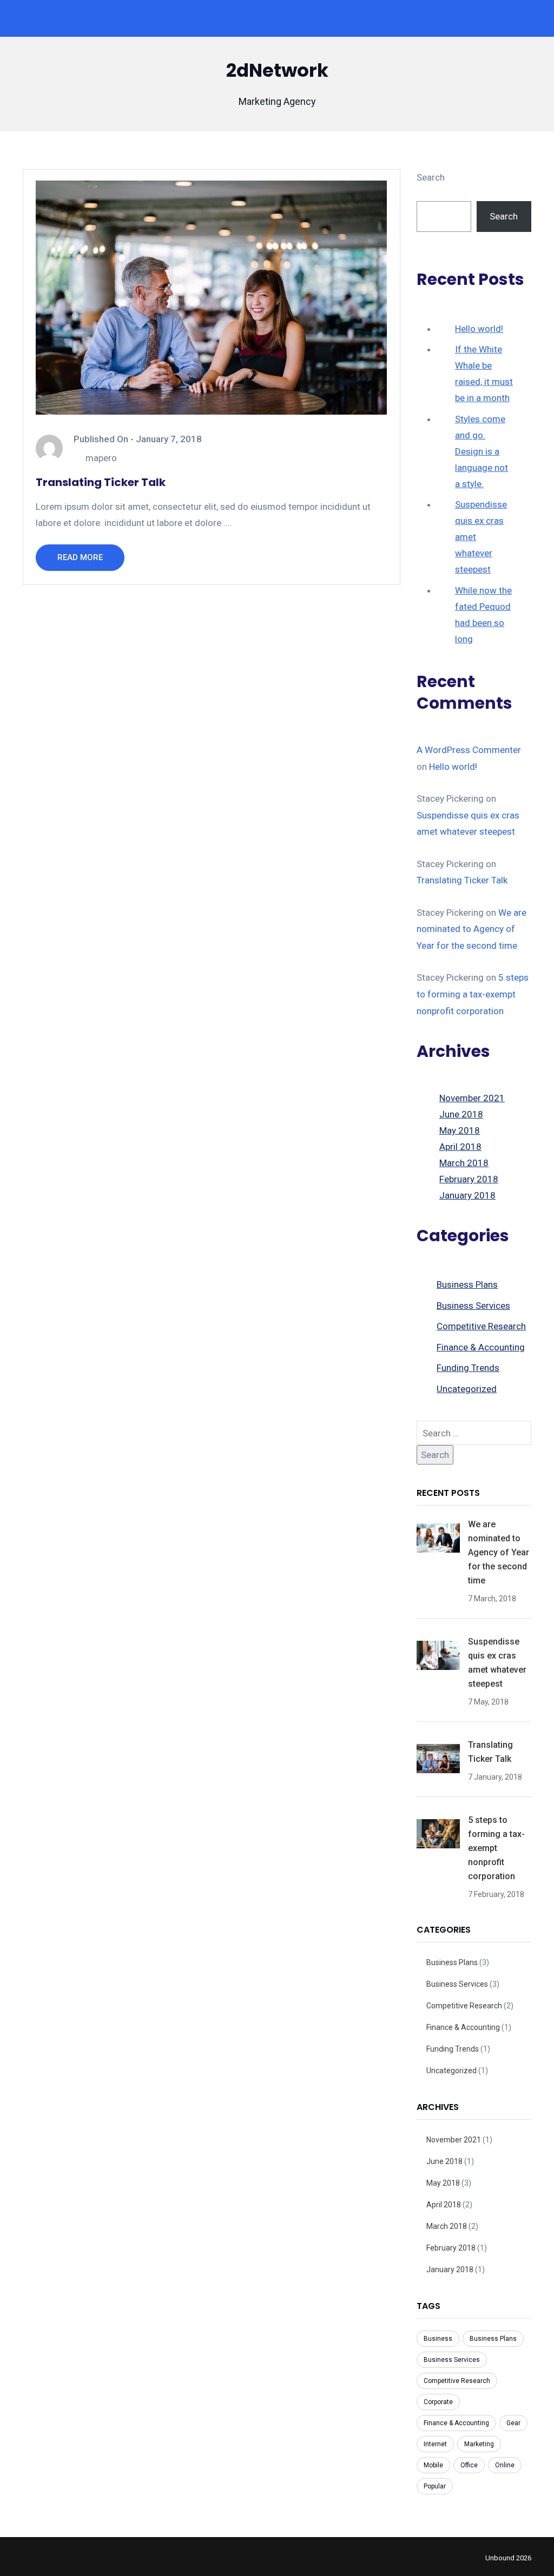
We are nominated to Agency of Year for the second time (471, 929)
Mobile (433, 2465)
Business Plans (467, 1284)
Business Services (473, 1306)
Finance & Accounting (481, 1347)
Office (469, 2465)
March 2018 (464, 1163)
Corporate (438, 2402)
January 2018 (467, 1195)
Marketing (479, 2444)
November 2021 (472, 1098)
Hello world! (479, 329)
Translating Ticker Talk (101, 482)
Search (431, 177)
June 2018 (461, 1114)
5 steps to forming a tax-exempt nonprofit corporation (473, 994)
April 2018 (460, 1147)
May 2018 (460, 1130)
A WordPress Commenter (469, 750)
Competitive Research (481, 1326)
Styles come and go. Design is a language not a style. (482, 451)
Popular (435, 2486)
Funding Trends (468, 1368)
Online (505, 2465)
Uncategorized (467, 1389)
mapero (101, 458)
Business (438, 2339)
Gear (513, 2423)
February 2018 (469, 1179)
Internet (435, 2444)
